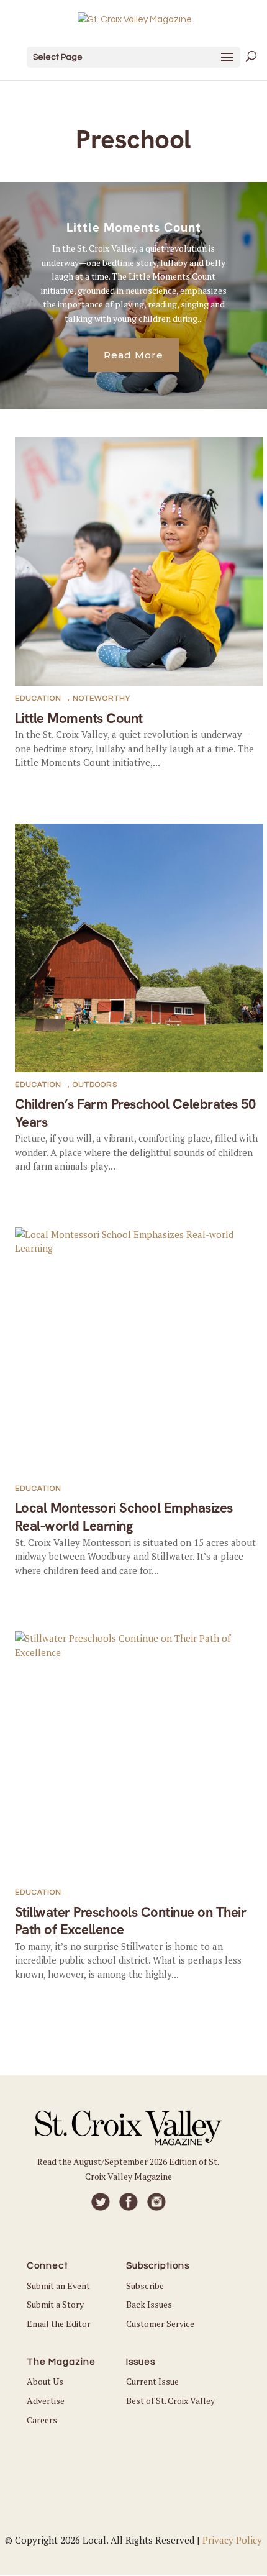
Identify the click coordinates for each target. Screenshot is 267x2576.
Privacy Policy (232, 2540)
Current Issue (152, 2381)
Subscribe (145, 2286)
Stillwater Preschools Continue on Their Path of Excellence (131, 1921)
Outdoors (95, 1085)
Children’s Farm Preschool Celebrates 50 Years (135, 1113)
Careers (42, 2420)
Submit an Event (58, 2286)
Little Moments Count (134, 227)
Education (38, 699)
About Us (45, 2381)
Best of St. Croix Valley (170, 2401)
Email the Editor (59, 2323)
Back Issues (149, 2304)
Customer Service (160, 2323)
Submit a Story (55, 2304)
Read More (133, 355)
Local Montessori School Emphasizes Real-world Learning (124, 1517)
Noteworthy (102, 699)
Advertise (46, 2401)
